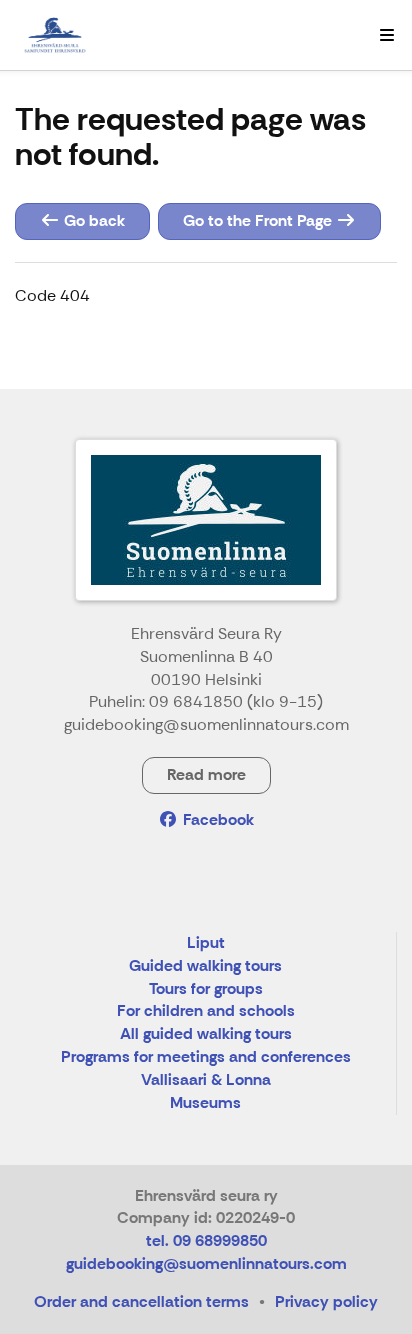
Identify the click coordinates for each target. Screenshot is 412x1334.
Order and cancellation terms (141, 1301)
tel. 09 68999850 (206, 1240)
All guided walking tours (206, 1034)
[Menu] (387, 35)
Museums (205, 1103)
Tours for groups (206, 989)
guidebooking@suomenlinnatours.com (206, 1263)
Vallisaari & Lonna (206, 1080)
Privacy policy (326, 1301)
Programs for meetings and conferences (206, 1057)
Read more (206, 774)
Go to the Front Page (259, 220)
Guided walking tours (205, 966)
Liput (206, 943)
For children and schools (206, 1011)
